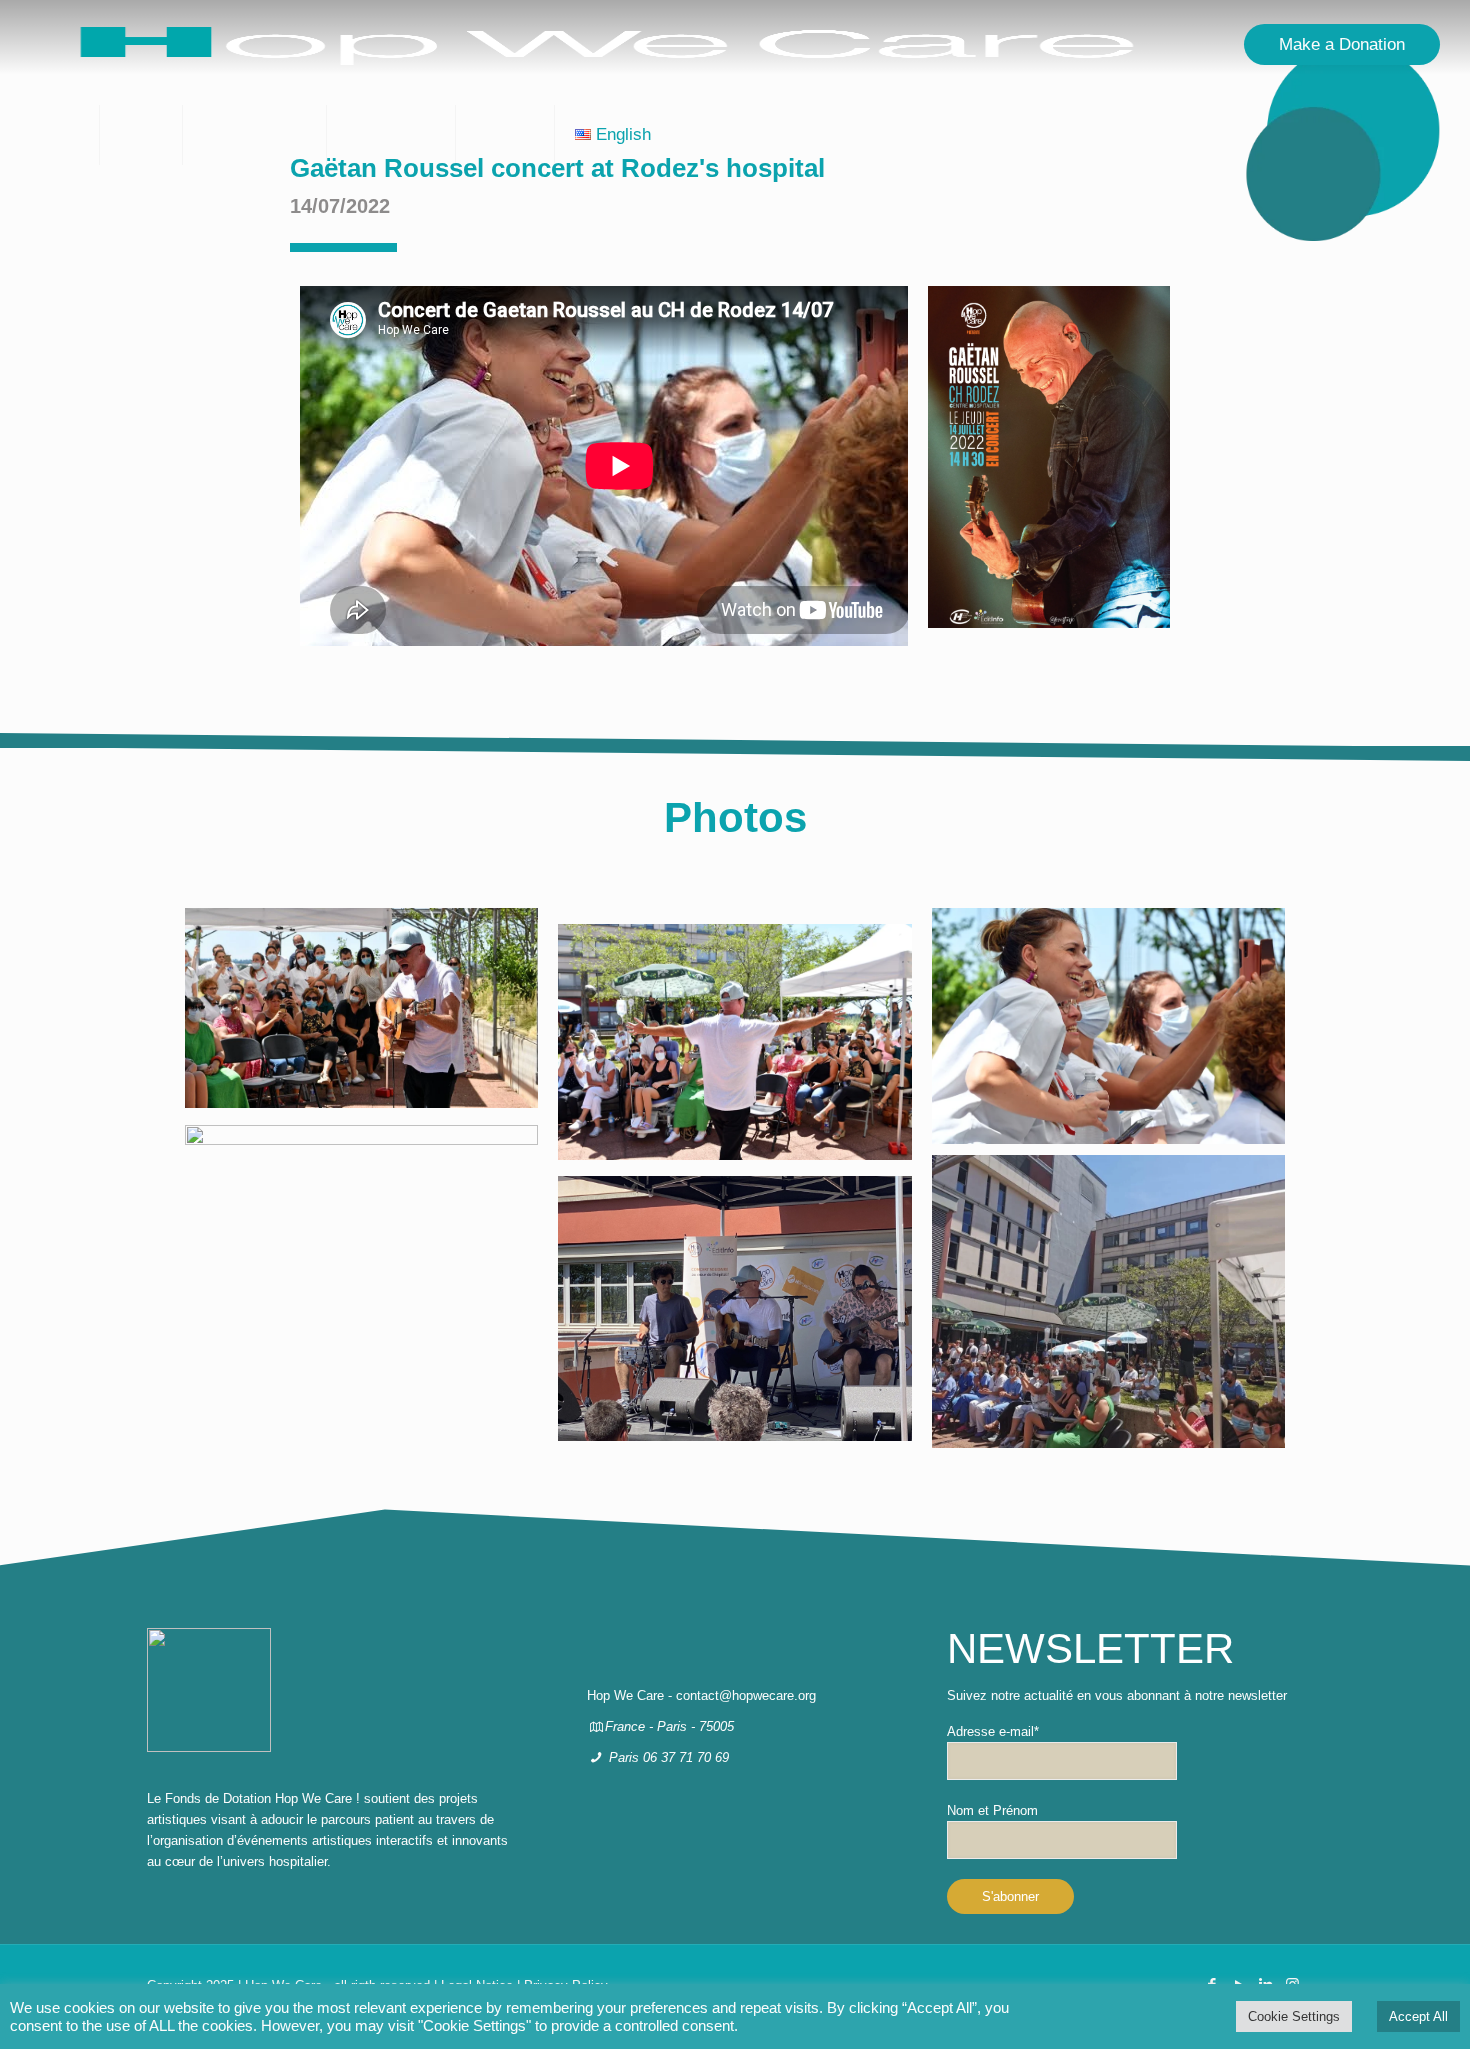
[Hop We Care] (607, 45)
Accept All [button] (1418, 2016)
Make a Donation (1342, 44)
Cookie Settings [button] (1294, 2016)
